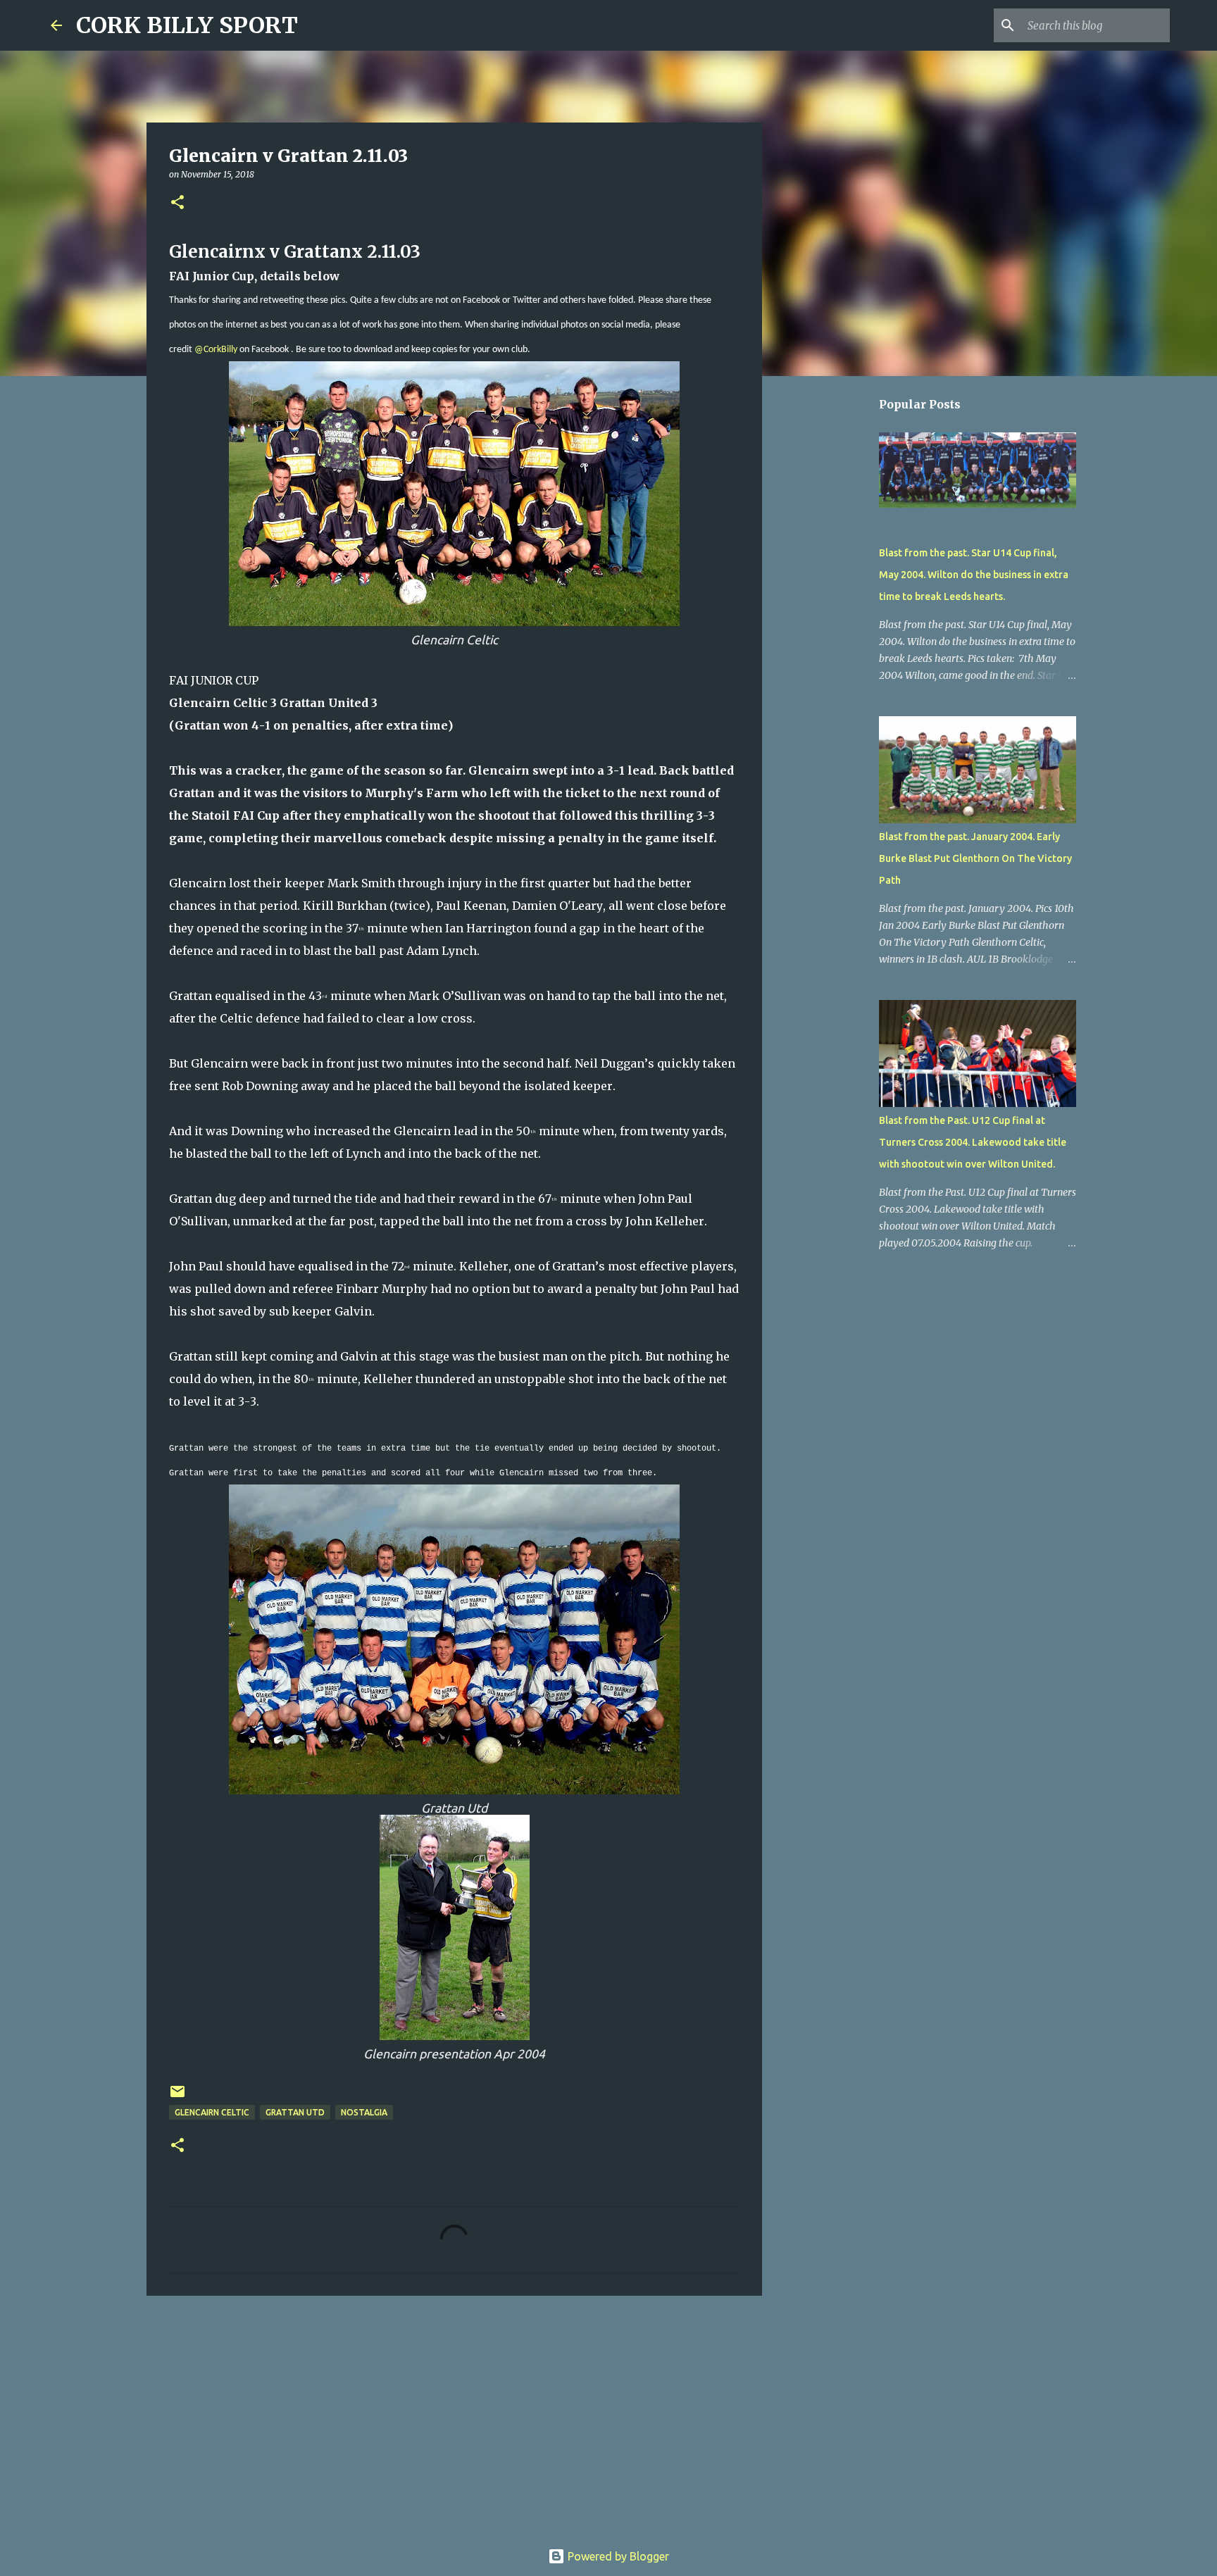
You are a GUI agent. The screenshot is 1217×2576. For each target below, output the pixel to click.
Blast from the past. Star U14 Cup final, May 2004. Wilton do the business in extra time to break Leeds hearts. (974, 575)
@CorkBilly (216, 350)
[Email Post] (177, 2097)
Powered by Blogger (617, 2556)
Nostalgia (364, 2112)
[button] (177, 203)
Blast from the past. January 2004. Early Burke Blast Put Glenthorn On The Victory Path (975, 858)
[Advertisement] (454, 2415)
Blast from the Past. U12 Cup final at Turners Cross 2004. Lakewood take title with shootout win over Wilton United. (973, 1142)
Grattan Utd (295, 2112)
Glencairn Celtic (212, 2112)
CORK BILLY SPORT (187, 25)
